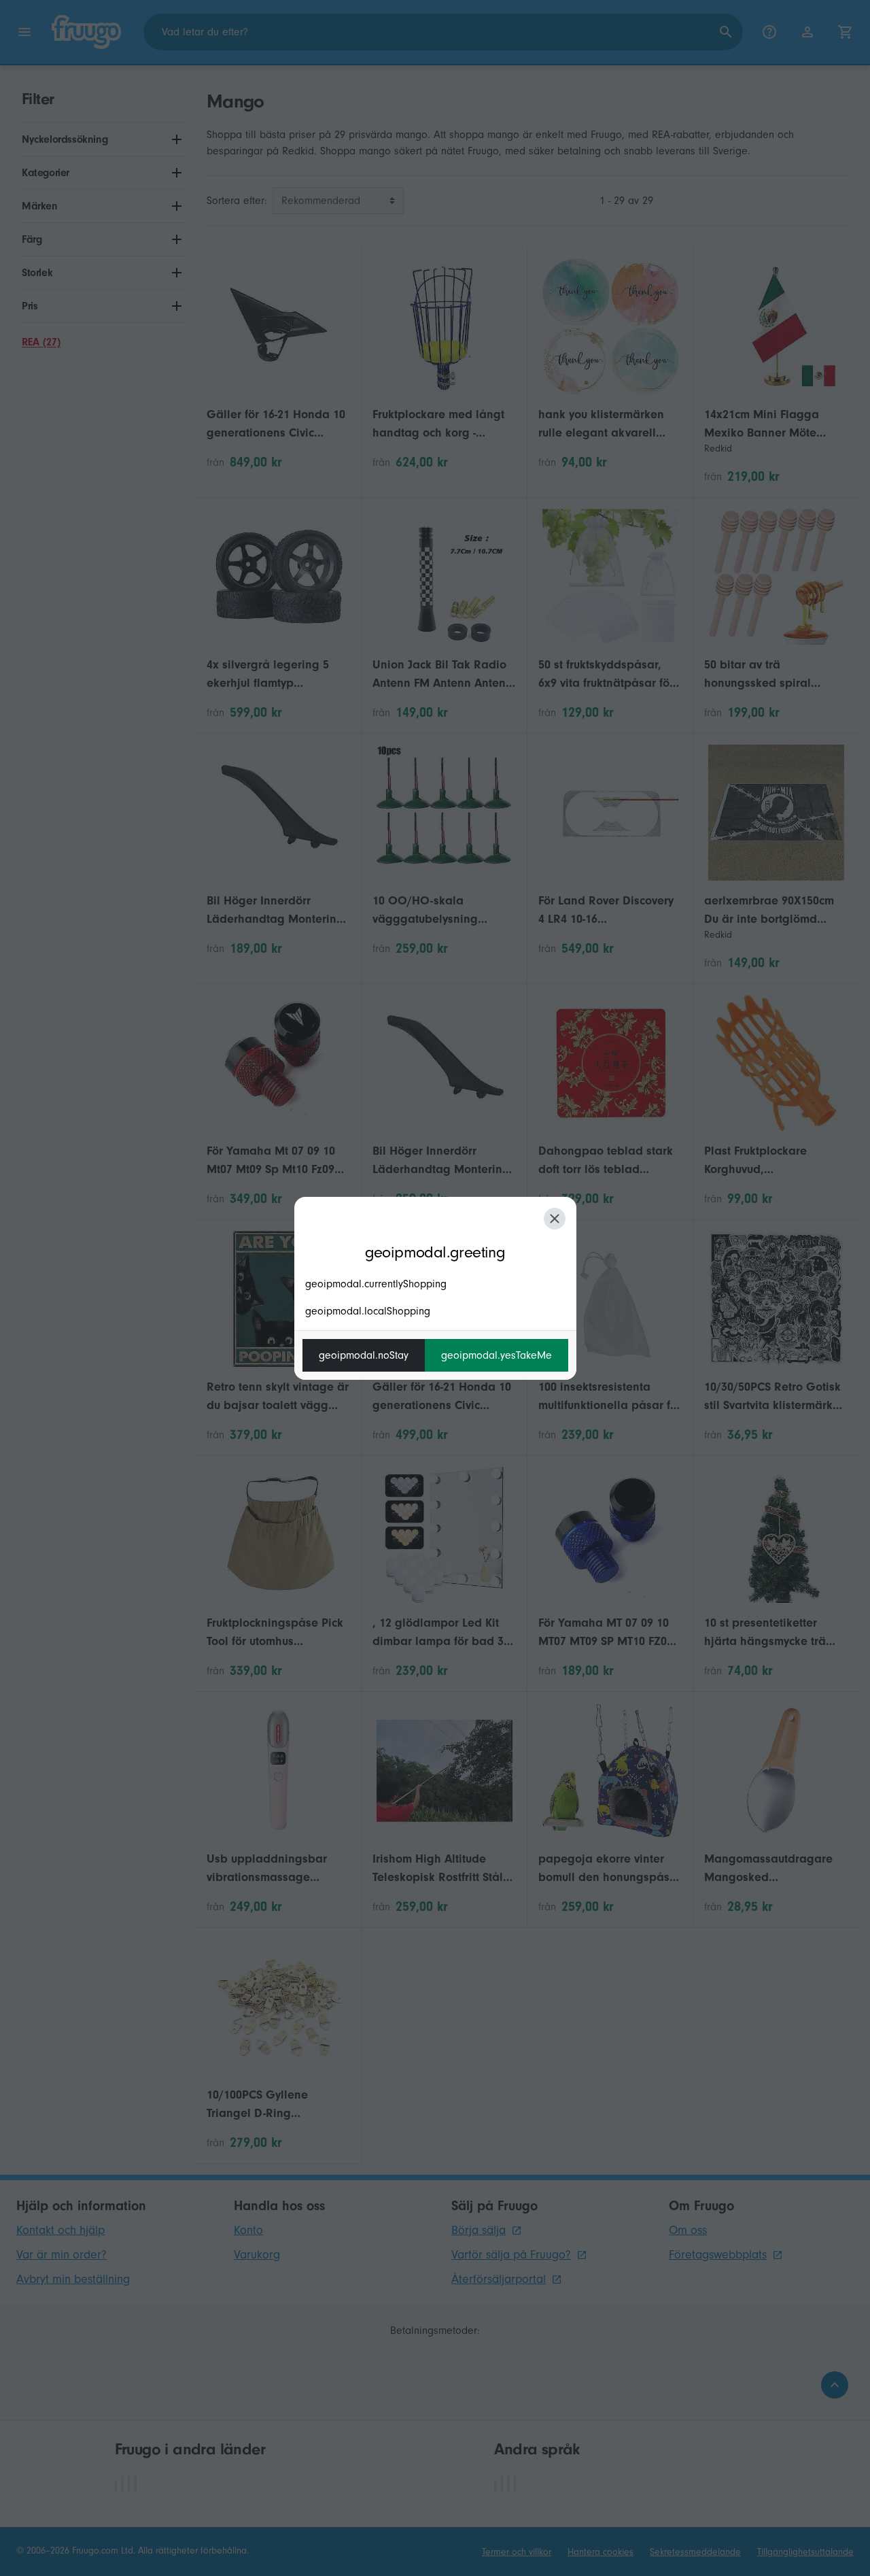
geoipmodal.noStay (364, 1355)
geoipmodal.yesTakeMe (497, 1355)
